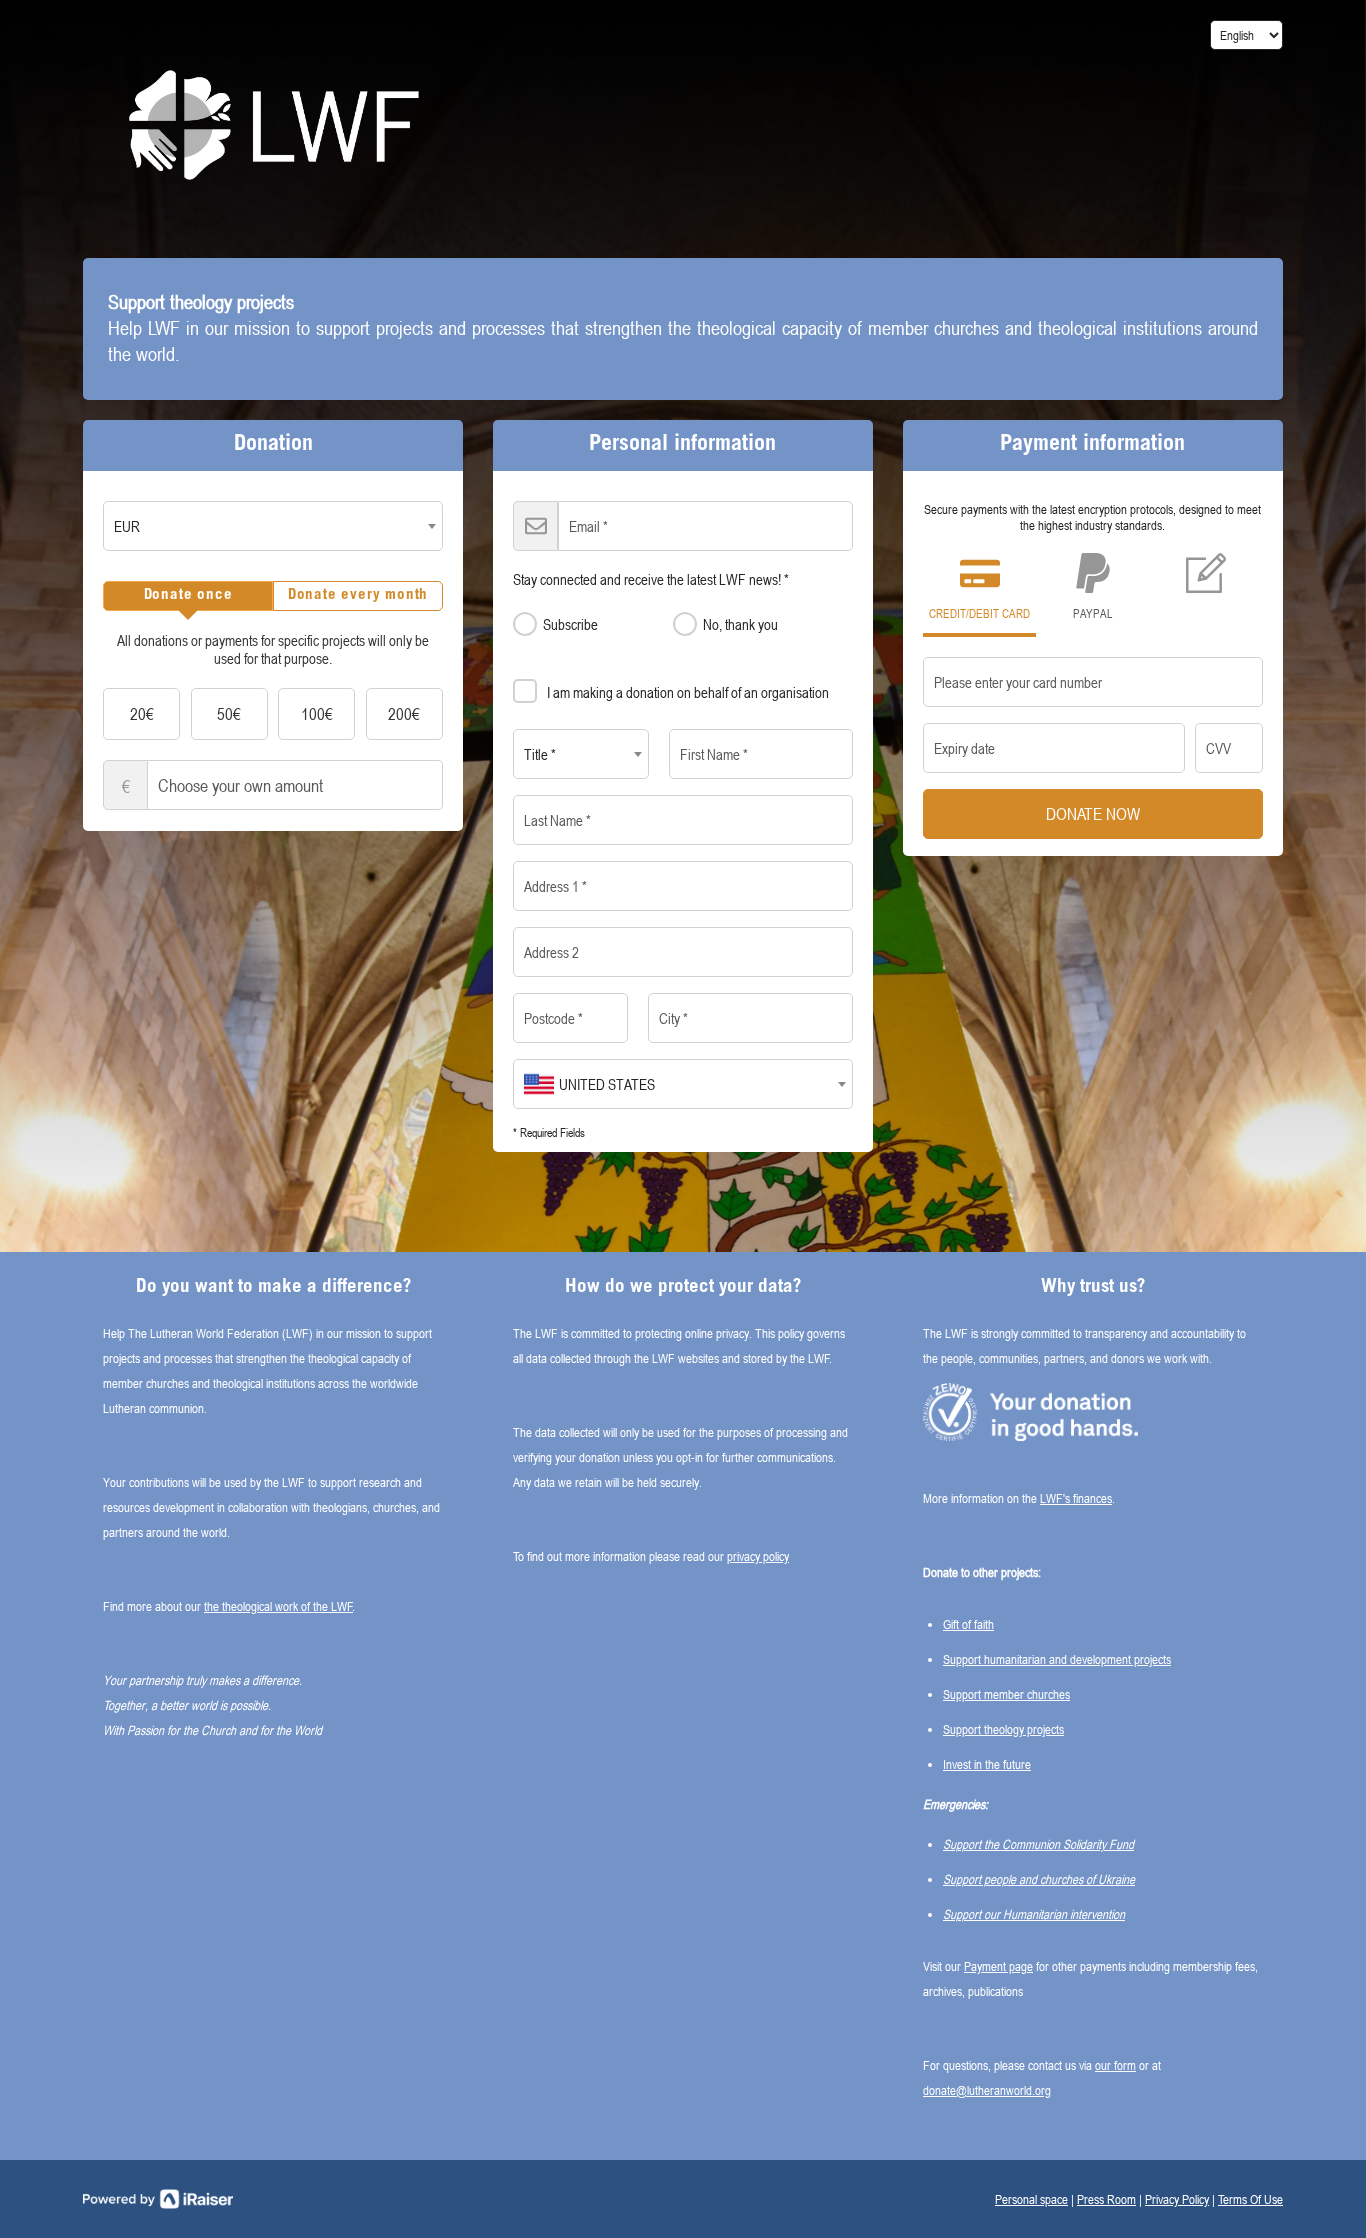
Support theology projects (1003, 1729)
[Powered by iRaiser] (158, 2199)
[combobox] (273, 526)
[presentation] (188, 596)
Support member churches (1006, 1694)
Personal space (1031, 2199)
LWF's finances (1076, 1498)
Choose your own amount (126, 786)
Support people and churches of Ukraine (1039, 1879)
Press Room (1106, 2199)
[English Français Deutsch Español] (1246, 35)
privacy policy (758, 1556)
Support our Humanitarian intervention (1034, 1914)
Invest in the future (987, 1764)
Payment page (998, 1966)
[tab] (188, 596)
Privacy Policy (1177, 2199)
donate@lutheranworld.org (987, 2090)
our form (1115, 2065)
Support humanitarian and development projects (1057, 1659)
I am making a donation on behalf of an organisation (688, 692)
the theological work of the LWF (278, 1606)
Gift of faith (968, 1624)
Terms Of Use (1250, 2199)
